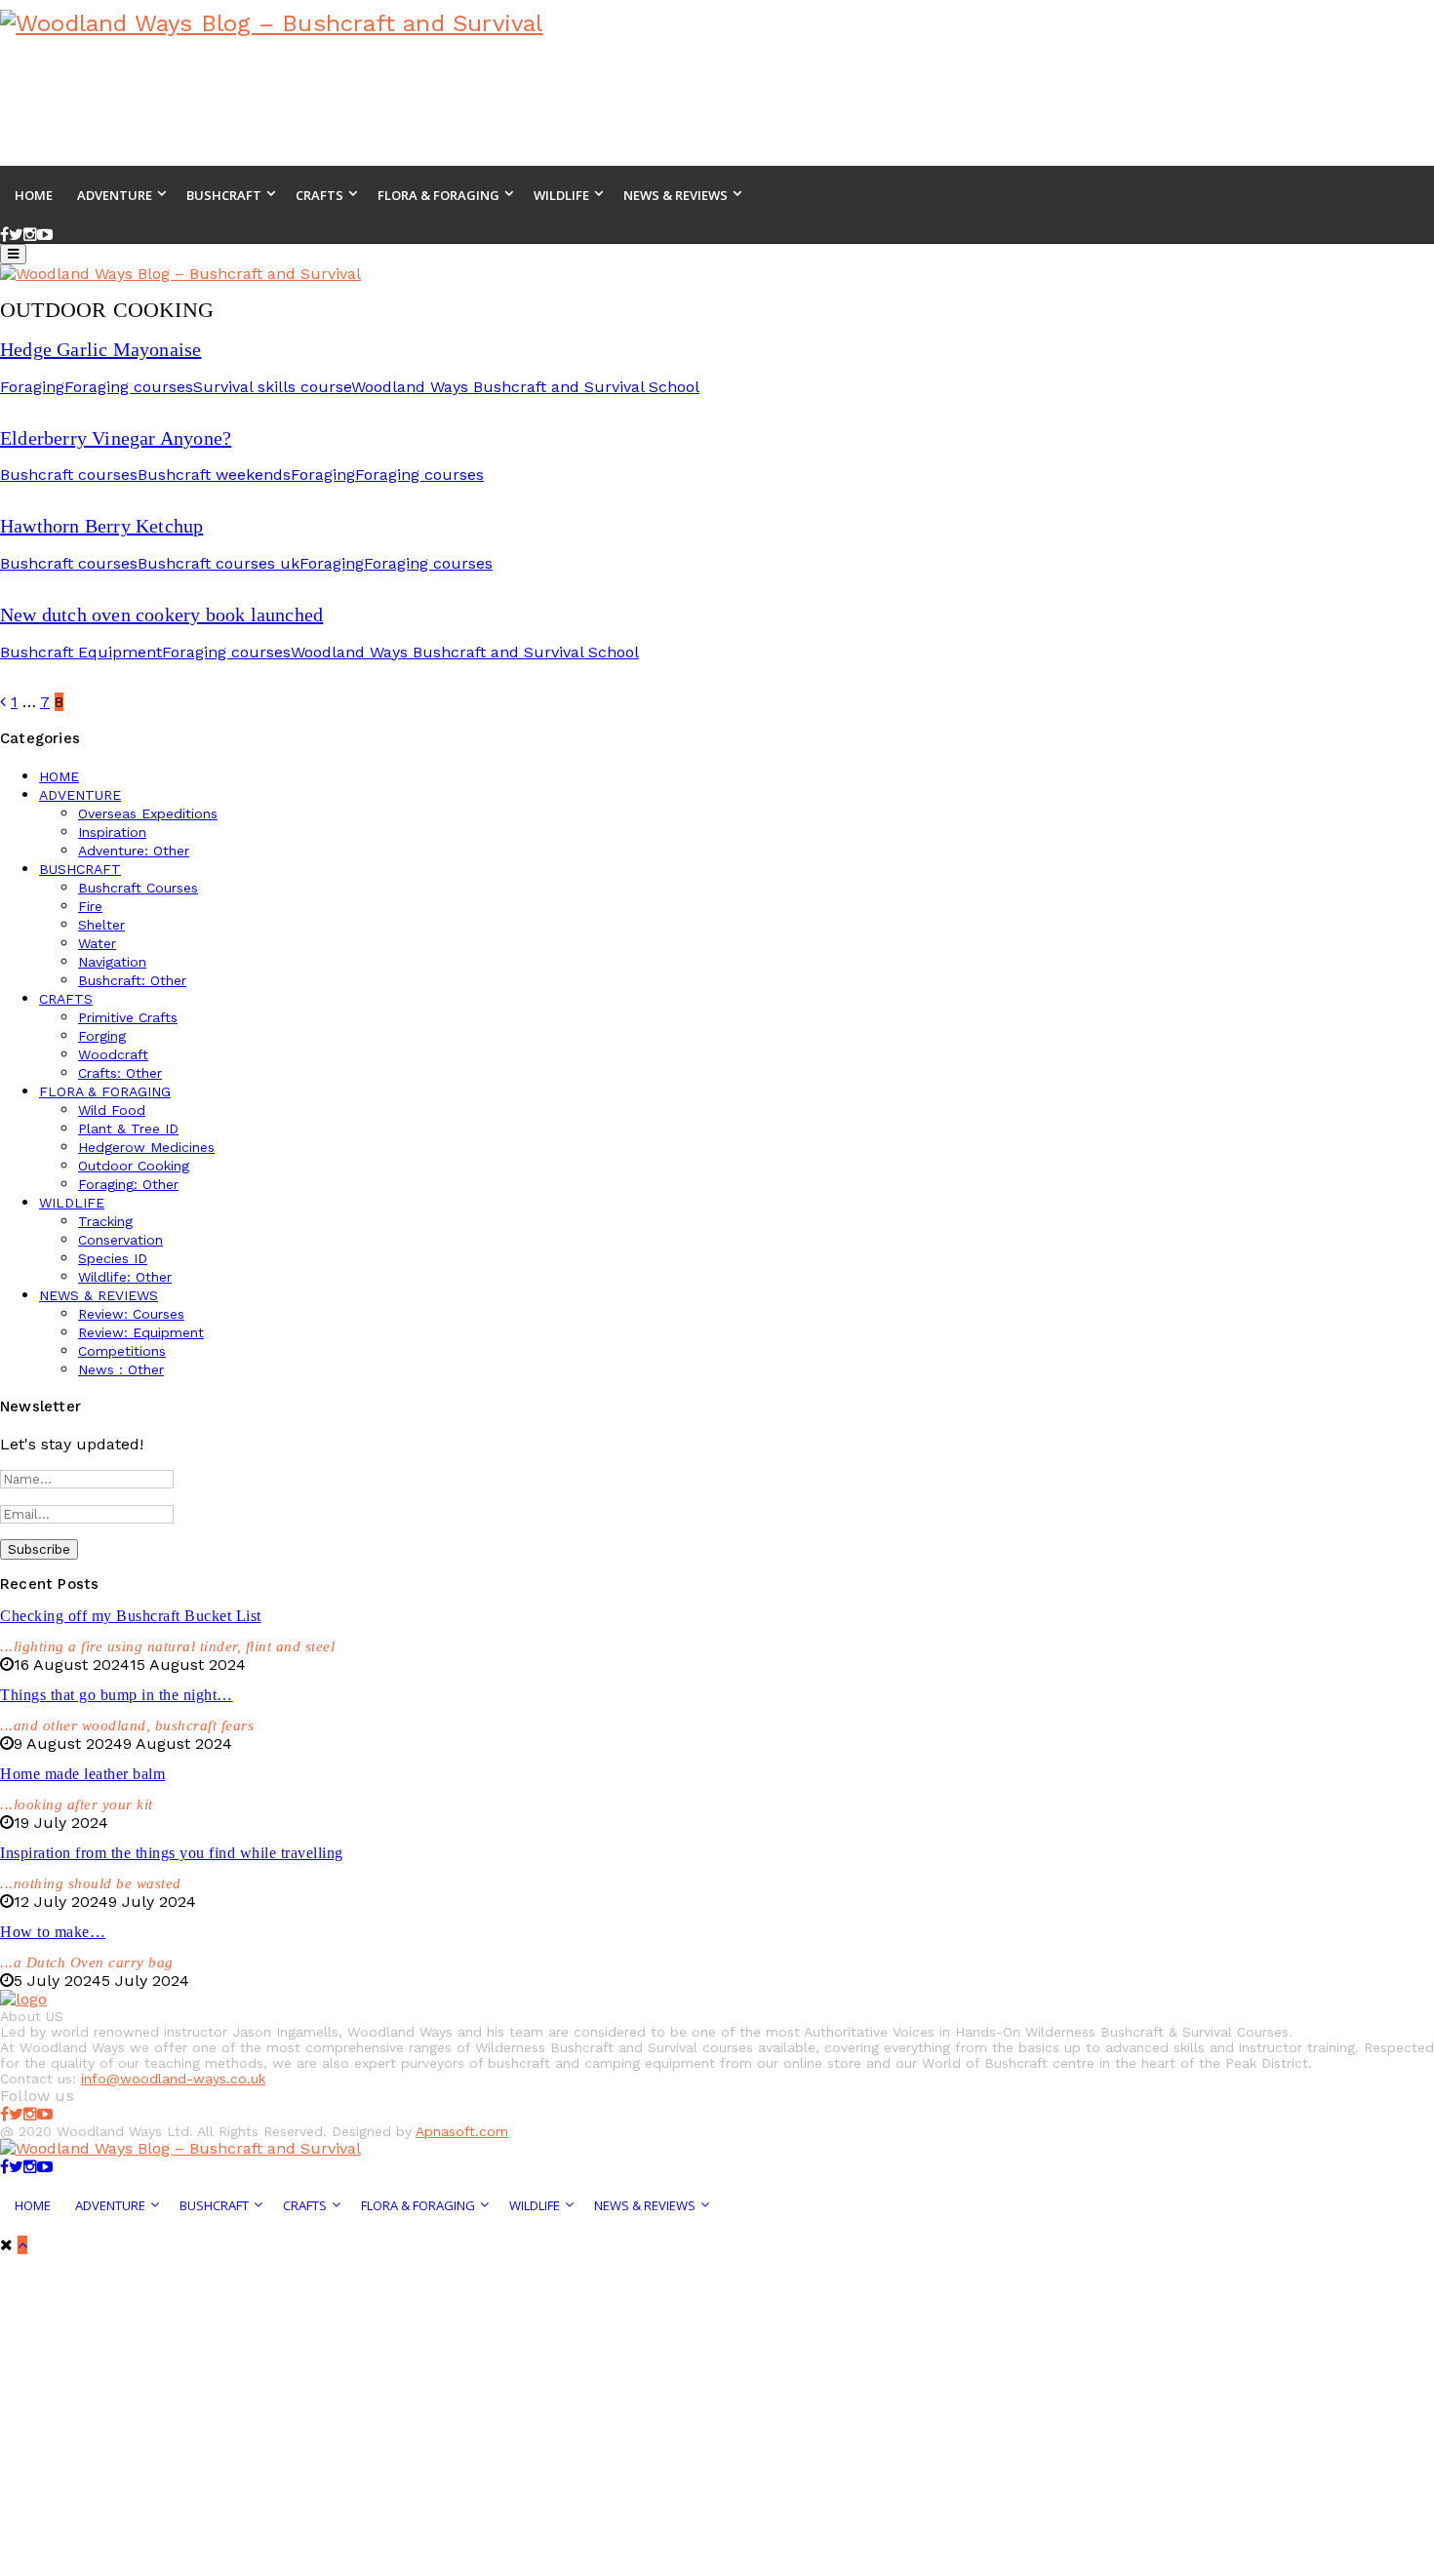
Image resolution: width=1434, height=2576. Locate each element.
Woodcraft (113, 1054)
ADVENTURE (80, 795)
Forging (102, 1036)
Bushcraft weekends (214, 475)
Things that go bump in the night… (117, 1695)
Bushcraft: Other (132, 980)
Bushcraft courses (69, 475)
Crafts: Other (120, 1073)
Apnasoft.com (462, 2131)
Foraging (32, 387)
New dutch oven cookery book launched (161, 614)
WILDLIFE (72, 1203)
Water (97, 943)
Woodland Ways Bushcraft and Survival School (525, 387)
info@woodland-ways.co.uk (173, 2079)
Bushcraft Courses (138, 888)
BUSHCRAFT (80, 869)
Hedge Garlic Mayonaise (100, 349)
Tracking (105, 1221)
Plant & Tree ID (128, 1129)
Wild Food (112, 1110)
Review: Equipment (141, 1332)
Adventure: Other (134, 851)
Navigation (112, 962)
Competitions (122, 1351)
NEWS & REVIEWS (99, 1295)
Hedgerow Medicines (146, 1147)
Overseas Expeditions (148, 813)
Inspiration (112, 832)
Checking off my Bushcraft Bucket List (131, 1616)
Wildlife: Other (125, 1277)
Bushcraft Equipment (81, 652)
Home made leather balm (82, 1774)
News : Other (121, 1369)
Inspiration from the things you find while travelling (172, 1853)
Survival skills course (272, 387)
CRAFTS (66, 999)
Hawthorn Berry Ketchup (101, 526)
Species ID (113, 1258)
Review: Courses (131, 1314)
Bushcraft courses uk (219, 563)
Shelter (101, 925)
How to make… (53, 1932)
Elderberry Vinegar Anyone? (116, 438)
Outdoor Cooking (134, 1166)
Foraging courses (129, 387)
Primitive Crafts (128, 1017)
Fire (90, 906)
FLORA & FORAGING (105, 1091)
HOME (59, 776)
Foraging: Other (128, 1184)
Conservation (120, 1240)
